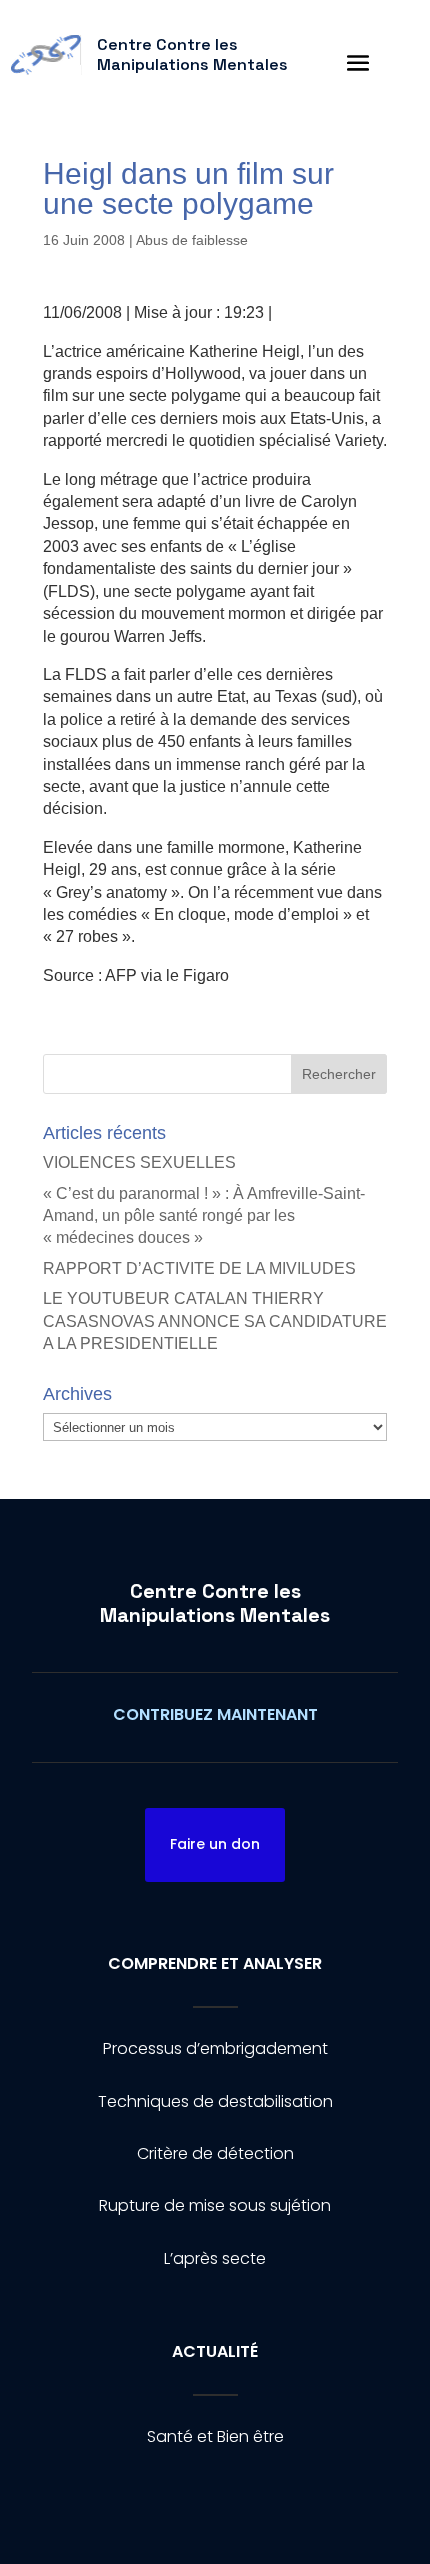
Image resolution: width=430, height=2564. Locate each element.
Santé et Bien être (215, 2436)
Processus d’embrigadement (215, 2048)
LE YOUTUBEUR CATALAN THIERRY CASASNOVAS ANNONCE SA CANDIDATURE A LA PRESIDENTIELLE (215, 1321)
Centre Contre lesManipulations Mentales (215, 1603)
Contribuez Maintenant (215, 1714)
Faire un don (215, 1844)
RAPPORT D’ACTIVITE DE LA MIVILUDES (199, 1268)
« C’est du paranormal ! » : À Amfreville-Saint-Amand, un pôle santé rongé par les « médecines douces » (204, 1216)
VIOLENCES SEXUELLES (139, 1162)
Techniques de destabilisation (215, 2101)
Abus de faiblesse (192, 240)
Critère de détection (215, 2153)
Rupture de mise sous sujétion (215, 2205)
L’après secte (215, 2258)
